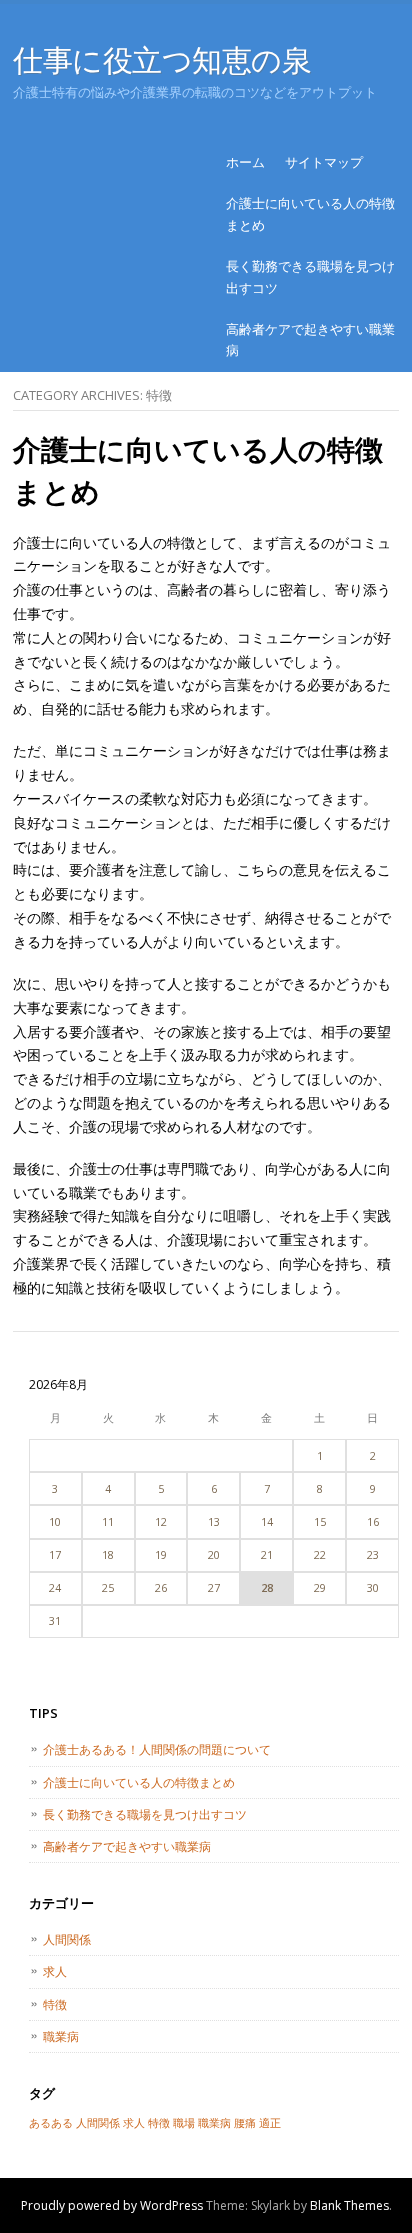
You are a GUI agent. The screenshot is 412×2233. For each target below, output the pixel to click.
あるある (51, 2123)
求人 (55, 1971)
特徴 (55, 2004)
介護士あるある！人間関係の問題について (157, 1749)
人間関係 (67, 1939)
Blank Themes (349, 2205)
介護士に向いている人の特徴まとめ (310, 213)
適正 (270, 2123)
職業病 (61, 2036)
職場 (184, 2123)
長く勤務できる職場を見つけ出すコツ (310, 276)
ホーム (245, 162)
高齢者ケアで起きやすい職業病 (310, 339)
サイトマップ (324, 162)
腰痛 (245, 2123)
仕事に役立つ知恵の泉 (162, 59)
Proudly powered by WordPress (112, 2205)
